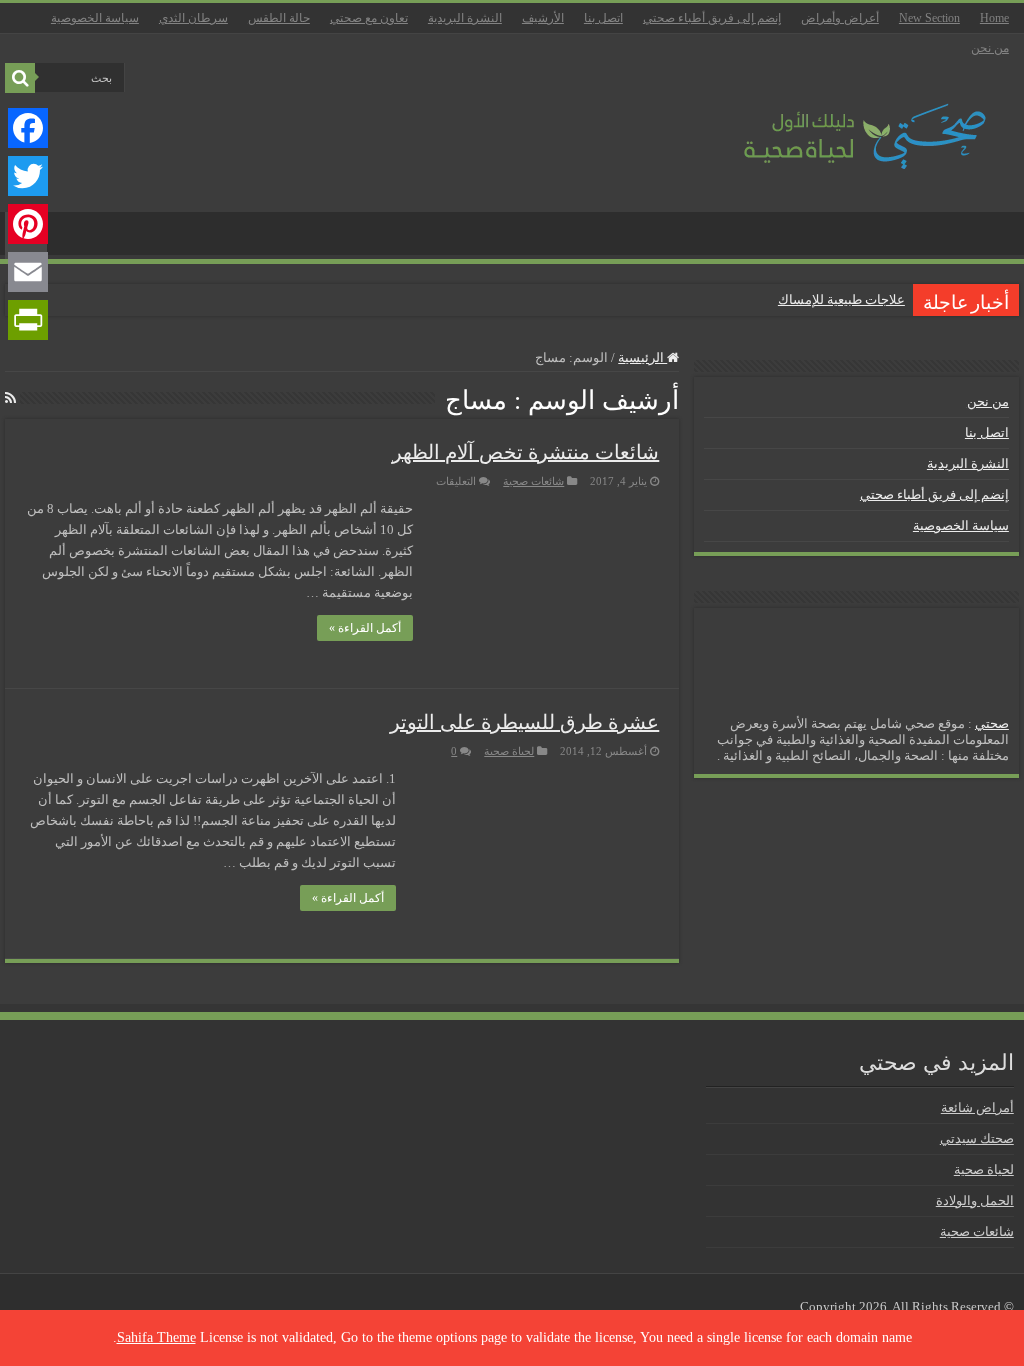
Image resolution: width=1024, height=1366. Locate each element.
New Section (929, 18)
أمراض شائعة (977, 1107)
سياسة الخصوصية (95, 18)
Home (994, 18)
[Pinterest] (28, 224)
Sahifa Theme (156, 1337)
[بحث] (20, 78)
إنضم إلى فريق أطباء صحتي (712, 18)
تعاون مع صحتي (369, 18)
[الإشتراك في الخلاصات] (10, 399)
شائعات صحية (533, 481)
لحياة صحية (509, 751)
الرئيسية (642, 357)
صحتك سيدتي (977, 1138)
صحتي (992, 723)
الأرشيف (543, 18)
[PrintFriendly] (28, 320)
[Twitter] (28, 176)
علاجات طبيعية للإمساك (841, 299)
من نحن (990, 48)
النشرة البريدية (465, 18)
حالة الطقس (279, 18)
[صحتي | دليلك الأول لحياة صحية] (842, 122)
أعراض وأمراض (840, 18)
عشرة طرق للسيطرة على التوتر (524, 722)
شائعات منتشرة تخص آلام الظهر (525, 452)
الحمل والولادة (975, 1200)
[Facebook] (28, 128)
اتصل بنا (603, 18)
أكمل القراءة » (365, 628)
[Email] (28, 272)
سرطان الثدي (193, 18)
